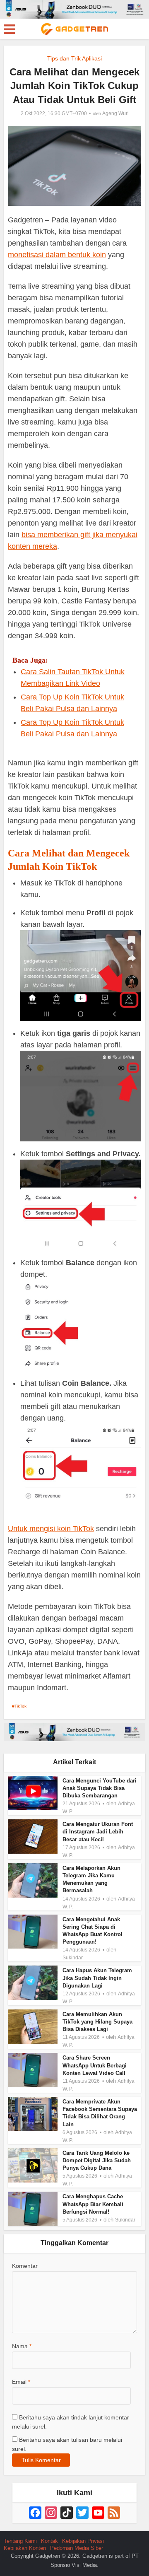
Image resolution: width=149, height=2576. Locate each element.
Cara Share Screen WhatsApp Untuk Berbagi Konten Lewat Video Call (95, 2065)
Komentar (25, 2266)
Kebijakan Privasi (83, 2541)
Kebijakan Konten (25, 2548)
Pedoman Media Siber (77, 2548)
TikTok (20, 1706)
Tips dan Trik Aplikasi (74, 58)
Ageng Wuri (115, 113)
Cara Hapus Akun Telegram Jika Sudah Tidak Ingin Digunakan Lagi (97, 1978)
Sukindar (73, 1958)
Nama (22, 2346)
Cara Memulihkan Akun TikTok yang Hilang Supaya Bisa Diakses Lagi (97, 2022)
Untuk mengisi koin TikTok (51, 1529)
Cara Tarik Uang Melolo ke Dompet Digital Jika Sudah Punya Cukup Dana (97, 2160)
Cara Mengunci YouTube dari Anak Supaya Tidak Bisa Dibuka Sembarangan (100, 1788)
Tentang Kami (20, 2541)
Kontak (49, 2541)
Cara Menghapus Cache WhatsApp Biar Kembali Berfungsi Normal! (93, 2204)
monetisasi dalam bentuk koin (57, 255)
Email (21, 2382)
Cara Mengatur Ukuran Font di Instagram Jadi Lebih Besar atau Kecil (98, 1832)
